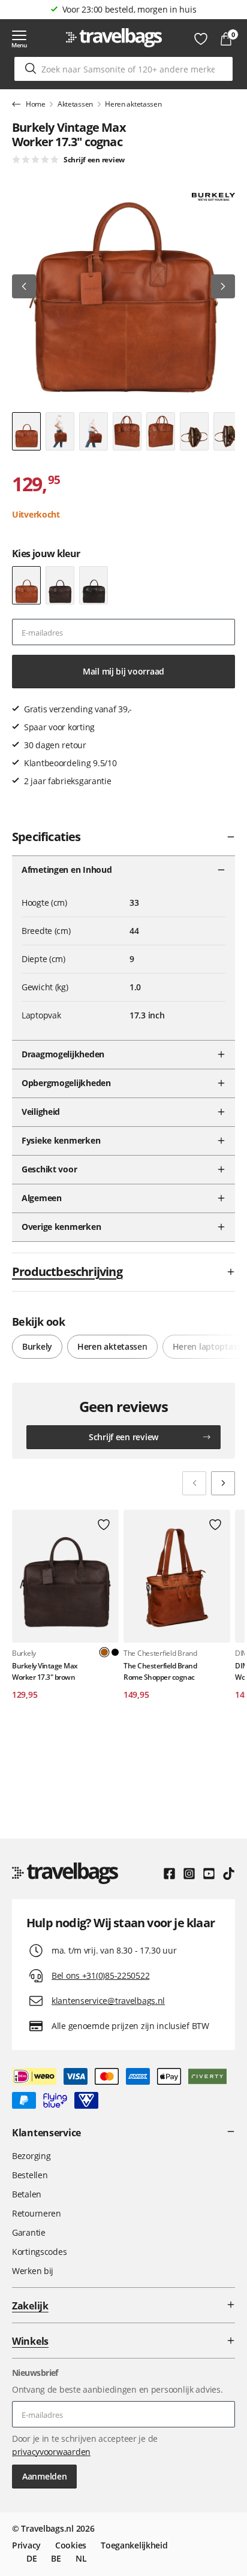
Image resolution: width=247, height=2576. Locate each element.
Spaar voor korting (129, 9)
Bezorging (31, 2156)
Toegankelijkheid (134, 2545)
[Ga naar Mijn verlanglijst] (201, 39)
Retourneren (37, 2213)
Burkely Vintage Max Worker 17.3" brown (45, 1671)
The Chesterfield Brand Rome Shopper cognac (160, 1671)
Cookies (71, 2545)
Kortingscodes (39, 2252)
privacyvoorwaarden (51, 2452)
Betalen (27, 2194)
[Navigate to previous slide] (194, 1483)
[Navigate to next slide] (223, 1483)
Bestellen (30, 2175)
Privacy (26, 2545)
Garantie (29, 2232)
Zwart (115, 1652)
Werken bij (33, 2271)
